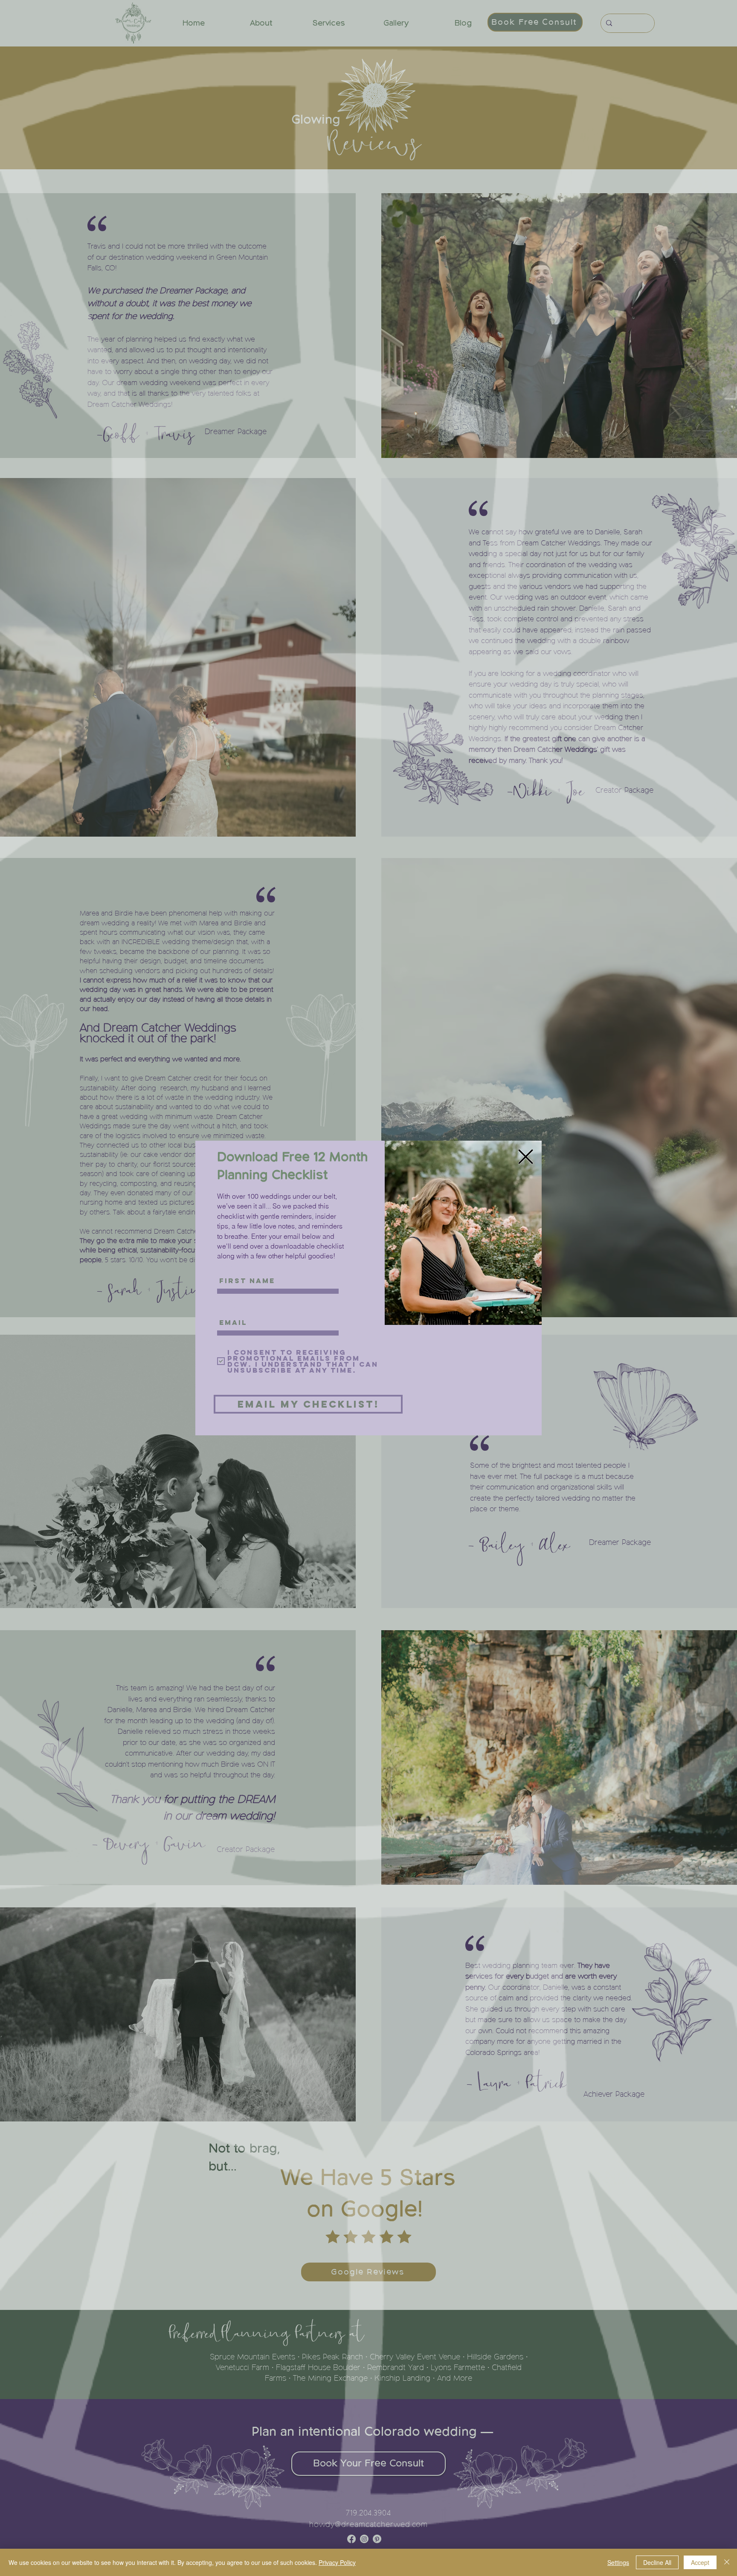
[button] (526, 1157)
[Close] (727, 2562)
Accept (700, 2562)
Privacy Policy (337, 2562)
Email (224, 1308)
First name (230, 1266)
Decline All (657, 2562)
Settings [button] (618, 2562)
